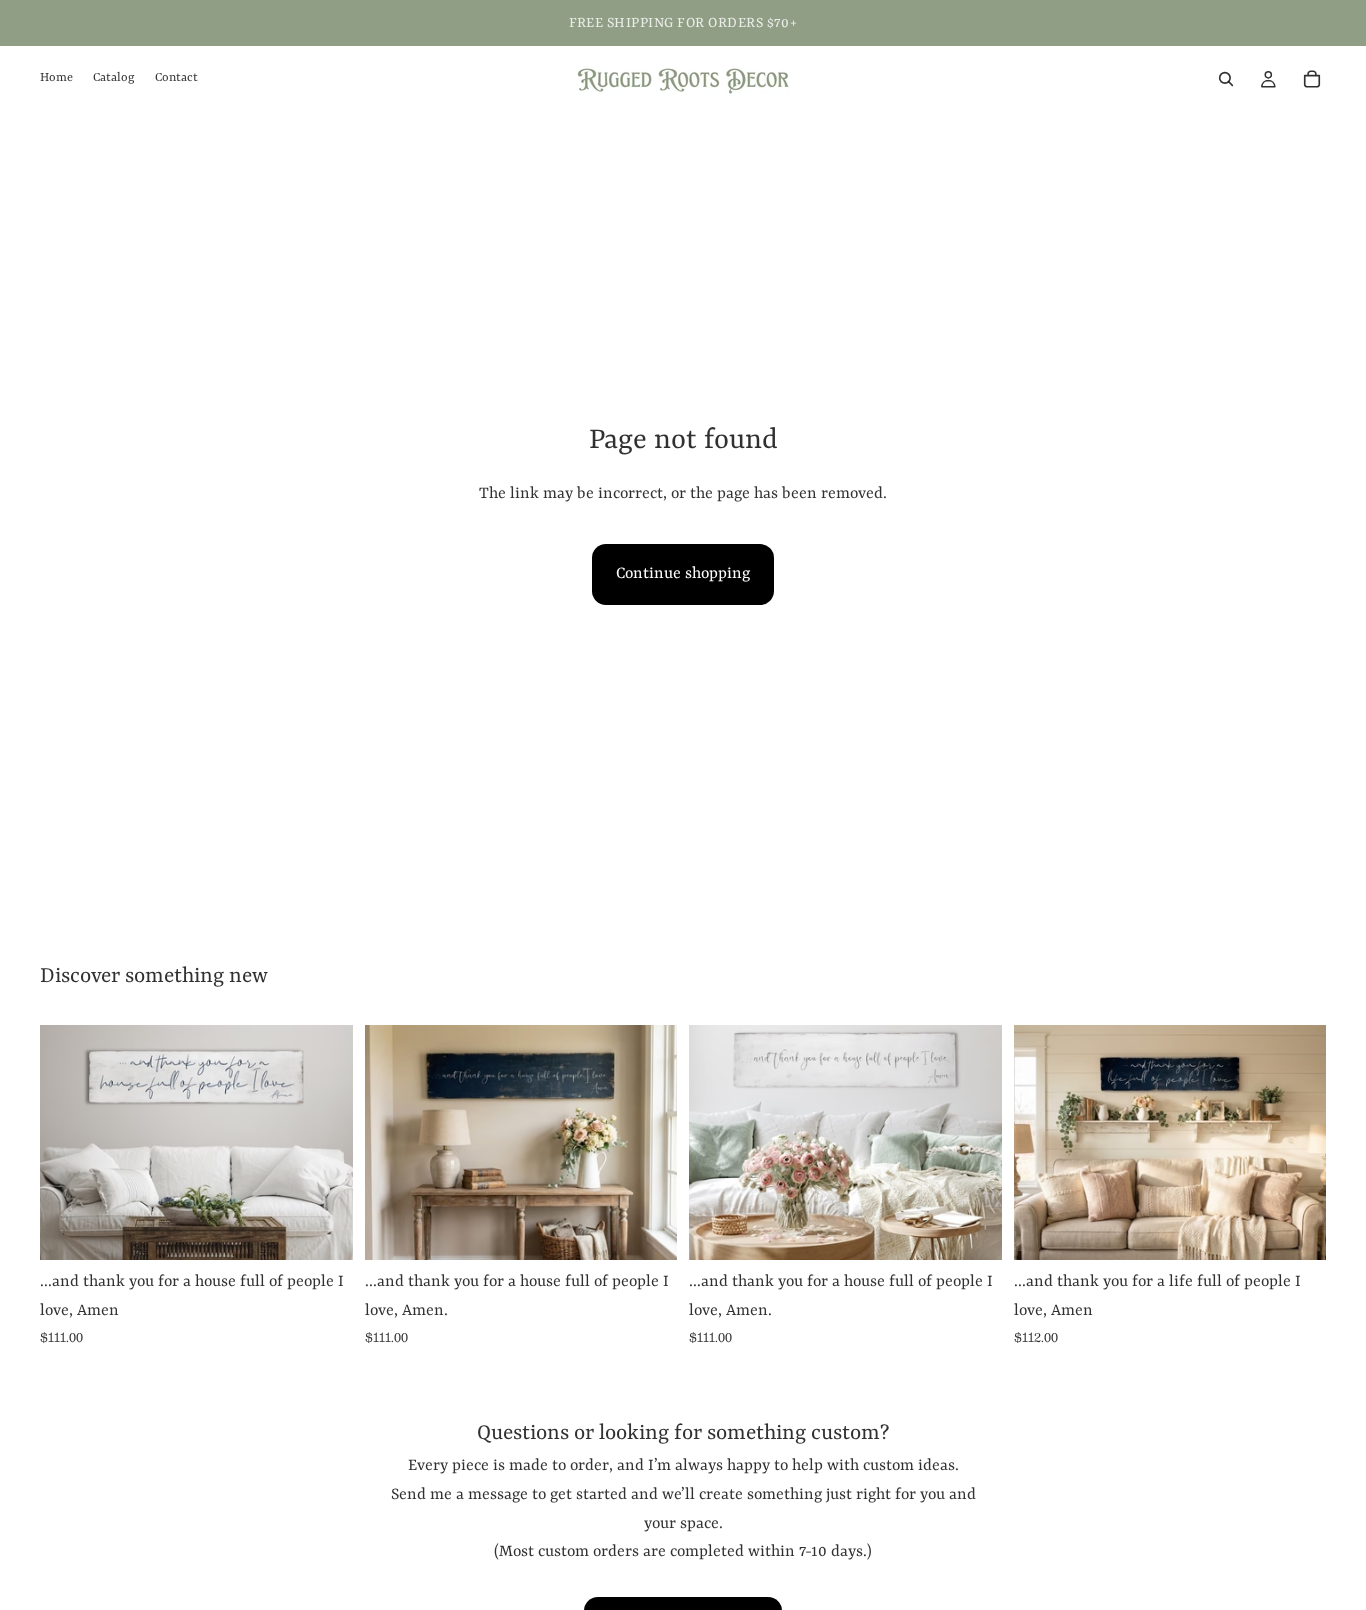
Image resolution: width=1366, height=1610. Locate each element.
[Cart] (1312, 79)
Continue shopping (683, 574)
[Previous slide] (719, 1143)
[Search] (1226, 79)
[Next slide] (972, 1143)
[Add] (322, 1229)
